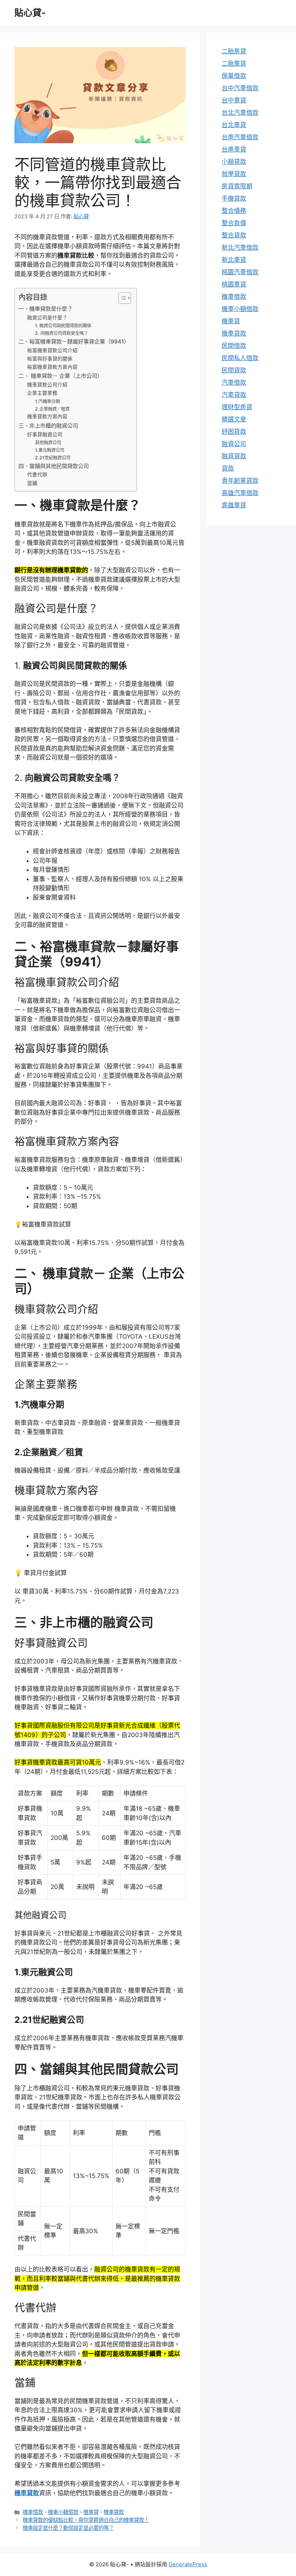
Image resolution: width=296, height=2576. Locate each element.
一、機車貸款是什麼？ (45, 309)
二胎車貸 (234, 64)
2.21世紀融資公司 (53, 458)
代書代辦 (37, 474)
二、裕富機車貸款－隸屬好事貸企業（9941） (74, 342)
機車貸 (91, 2512)
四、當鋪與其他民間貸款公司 (54, 466)
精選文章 (234, 419)
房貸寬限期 (237, 186)
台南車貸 (234, 149)
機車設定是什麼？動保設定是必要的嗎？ (68, 2528)
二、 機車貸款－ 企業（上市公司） (60, 376)
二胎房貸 (234, 51)
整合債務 (234, 211)
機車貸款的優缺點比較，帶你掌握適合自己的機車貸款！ (86, 2520)
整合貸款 (234, 235)
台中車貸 (234, 100)
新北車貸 (234, 260)
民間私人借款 (240, 358)
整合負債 (234, 223)
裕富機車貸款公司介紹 (52, 350)
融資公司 (234, 444)
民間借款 (234, 346)
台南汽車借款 (240, 137)
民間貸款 (234, 370)
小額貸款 (234, 162)
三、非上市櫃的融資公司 (48, 426)
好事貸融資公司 (45, 434)
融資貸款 (234, 456)
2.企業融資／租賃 (52, 409)
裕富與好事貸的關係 (50, 359)
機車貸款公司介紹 (47, 385)
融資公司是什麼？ (47, 318)
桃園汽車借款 (240, 272)
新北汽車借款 (240, 248)
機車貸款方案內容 (47, 416)
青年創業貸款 (240, 481)
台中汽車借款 (240, 88)
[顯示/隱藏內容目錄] (121, 298)
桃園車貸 (234, 284)
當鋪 (32, 483)
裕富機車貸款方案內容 (52, 367)
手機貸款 (234, 198)
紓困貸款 (234, 432)
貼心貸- (30, 13)
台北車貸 (234, 125)
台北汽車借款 (240, 113)
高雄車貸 (234, 505)
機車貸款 (27, 2493)
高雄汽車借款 (240, 493)
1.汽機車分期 (47, 401)
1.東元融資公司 (50, 450)
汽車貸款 (234, 395)
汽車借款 (234, 382)
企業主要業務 (42, 393)
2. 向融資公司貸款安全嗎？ (62, 333)
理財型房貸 (237, 407)
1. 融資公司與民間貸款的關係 (63, 326)
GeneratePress (188, 2564)
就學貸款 (234, 174)
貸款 (228, 468)
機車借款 (33, 2512)
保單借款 (234, 76)
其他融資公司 (48, 443)
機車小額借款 (63, 2512)
